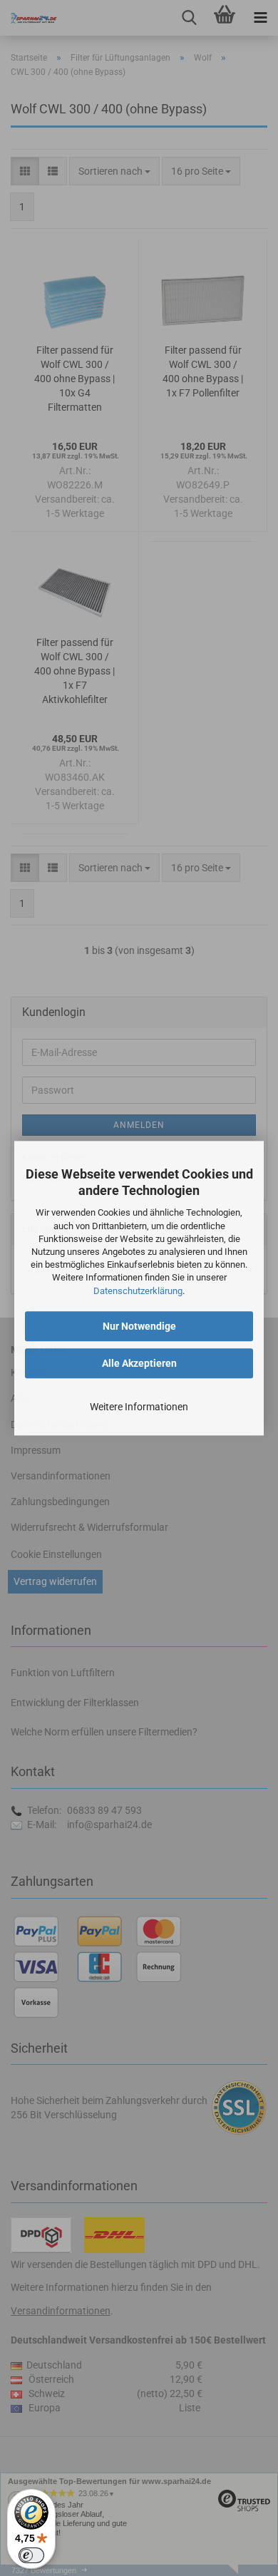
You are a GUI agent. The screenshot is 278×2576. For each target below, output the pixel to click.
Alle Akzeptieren (139, 1363)
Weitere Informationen (139, 1407)
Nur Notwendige (139, 1326)
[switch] (31, 2555)
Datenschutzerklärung (138, 1291)
